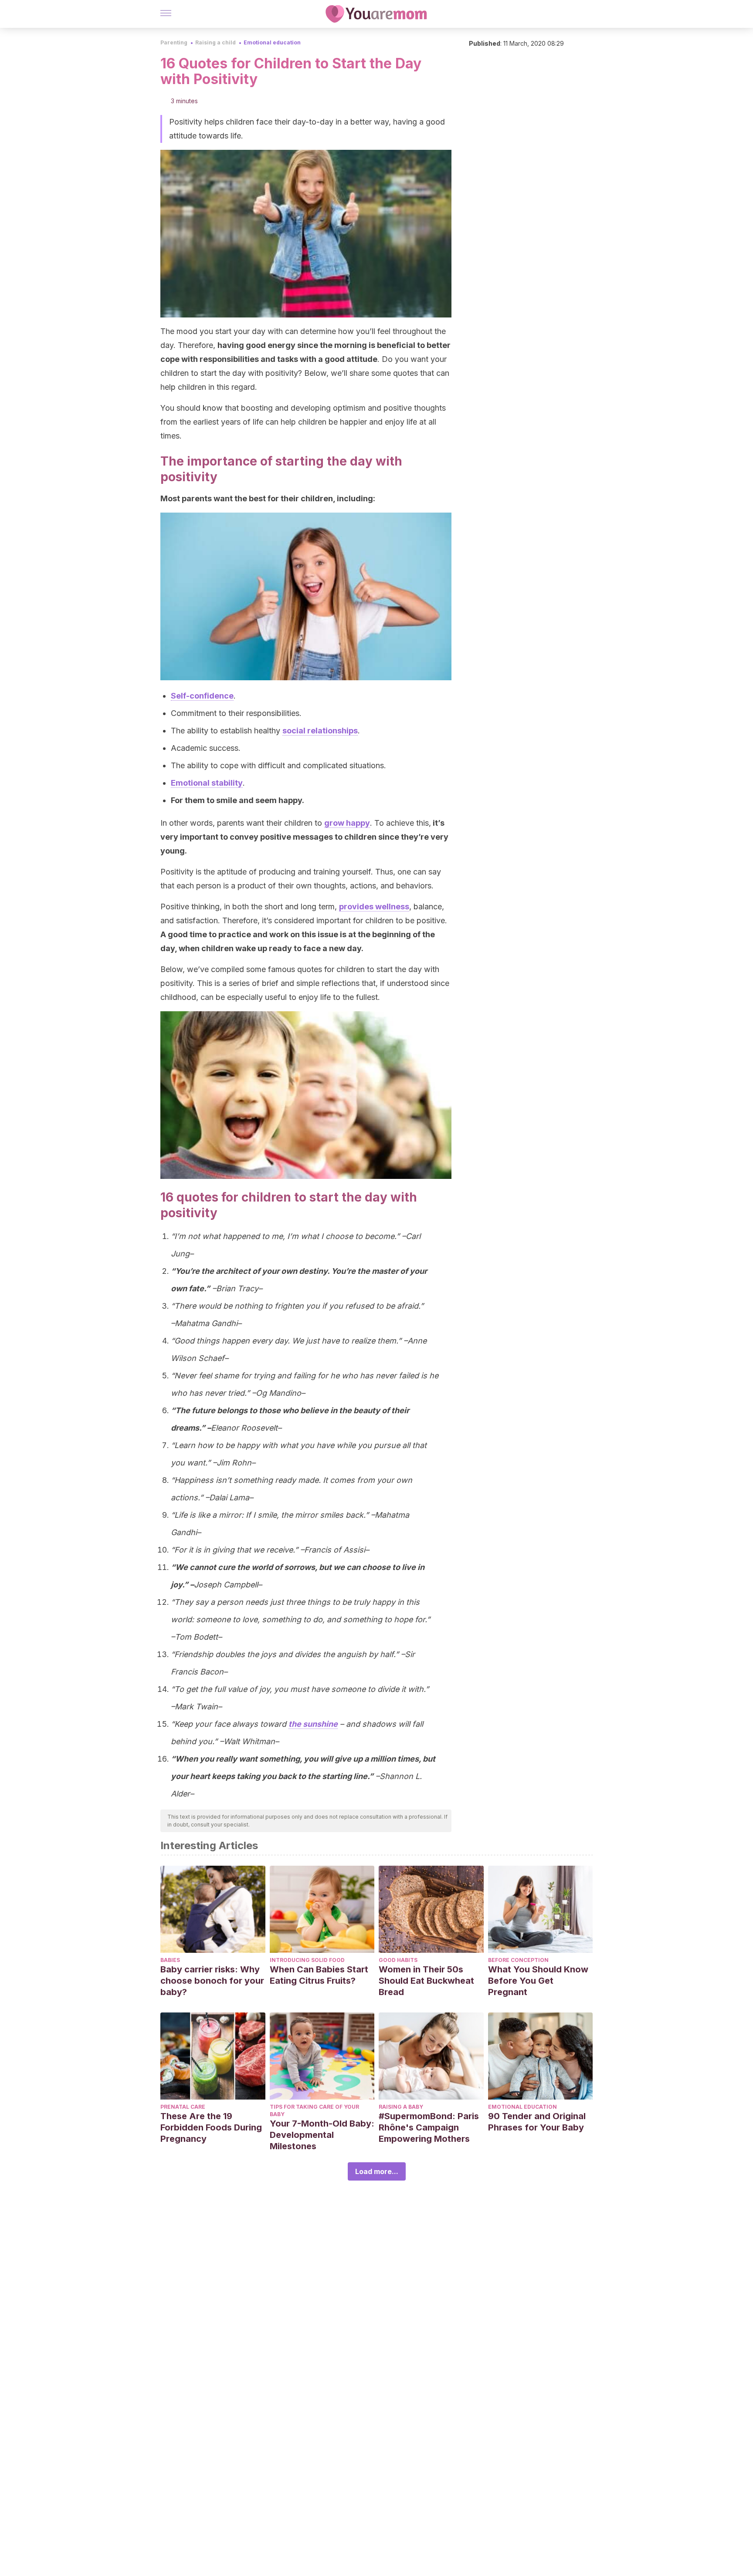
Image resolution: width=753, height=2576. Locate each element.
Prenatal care (183, 2107)
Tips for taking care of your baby (314, 2110)
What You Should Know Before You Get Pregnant (538, 1981)
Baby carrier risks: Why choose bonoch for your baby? (212, 1981)
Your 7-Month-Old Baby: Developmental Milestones (322, 2135)
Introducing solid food (307, 1960)
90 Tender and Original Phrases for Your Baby (537, 2122)
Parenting (174, 42)
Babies (170, 1960)
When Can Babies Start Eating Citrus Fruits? (319, 1975)
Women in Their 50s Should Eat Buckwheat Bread (426, 1981)
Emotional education (272, 42)
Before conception (518, 1960)
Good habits (398, 1960)
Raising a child (215, 42)
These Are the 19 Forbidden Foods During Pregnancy (211, 2127)
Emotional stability (207, 783)
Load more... (377, 2171)
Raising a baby (401, 2107)
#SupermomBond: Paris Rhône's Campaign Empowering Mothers (429, 2127)
